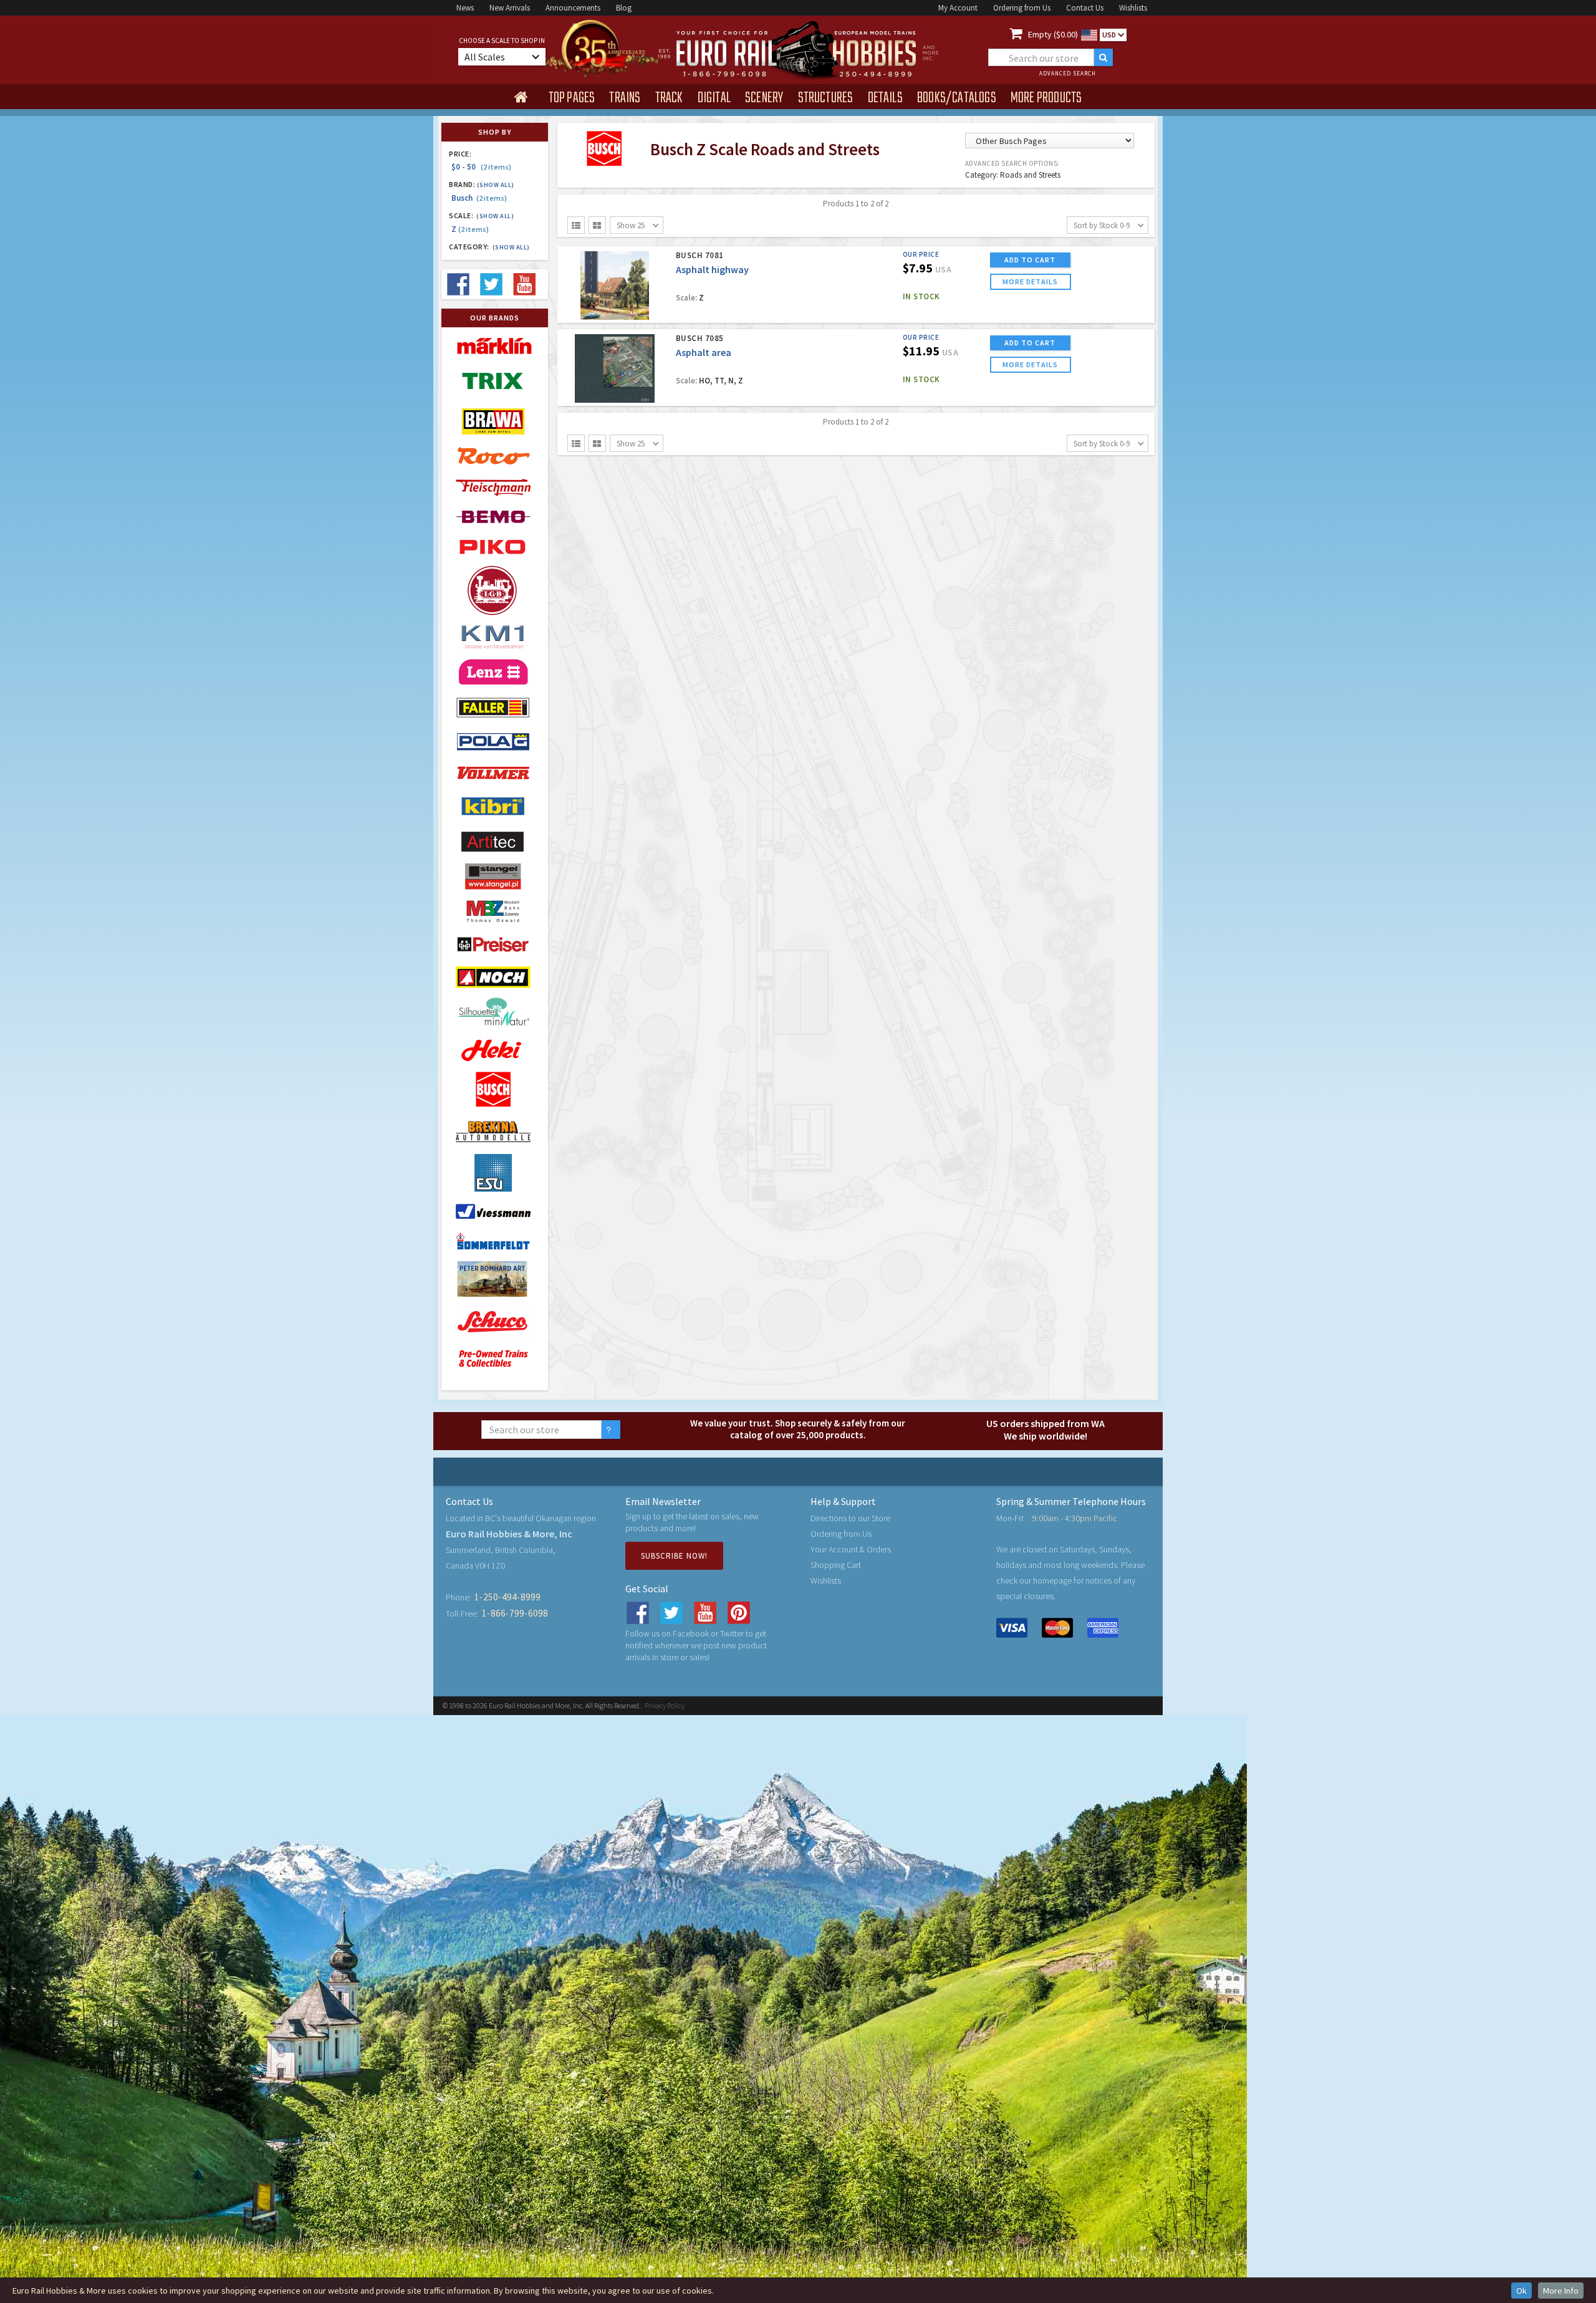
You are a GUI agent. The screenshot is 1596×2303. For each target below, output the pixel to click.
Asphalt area (704, 352)
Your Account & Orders (851, 1549)
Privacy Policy (665, 1705)
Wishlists (1133, 8)
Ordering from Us (1022, 8)
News (465, 8)
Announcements (573, 8)
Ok (1521, 2291)
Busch (479, 198)
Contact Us (1085, 8)
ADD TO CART (1030, 260)
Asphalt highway (712, 269)
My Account (958, 8)
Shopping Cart (836, 1565)
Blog (624, 8)
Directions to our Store (850, 1518)
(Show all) (496, 185)
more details (1030, 281)
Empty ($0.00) (1053, 34)
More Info (1561, 2291)
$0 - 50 (481, 167)
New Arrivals (510, 8)
